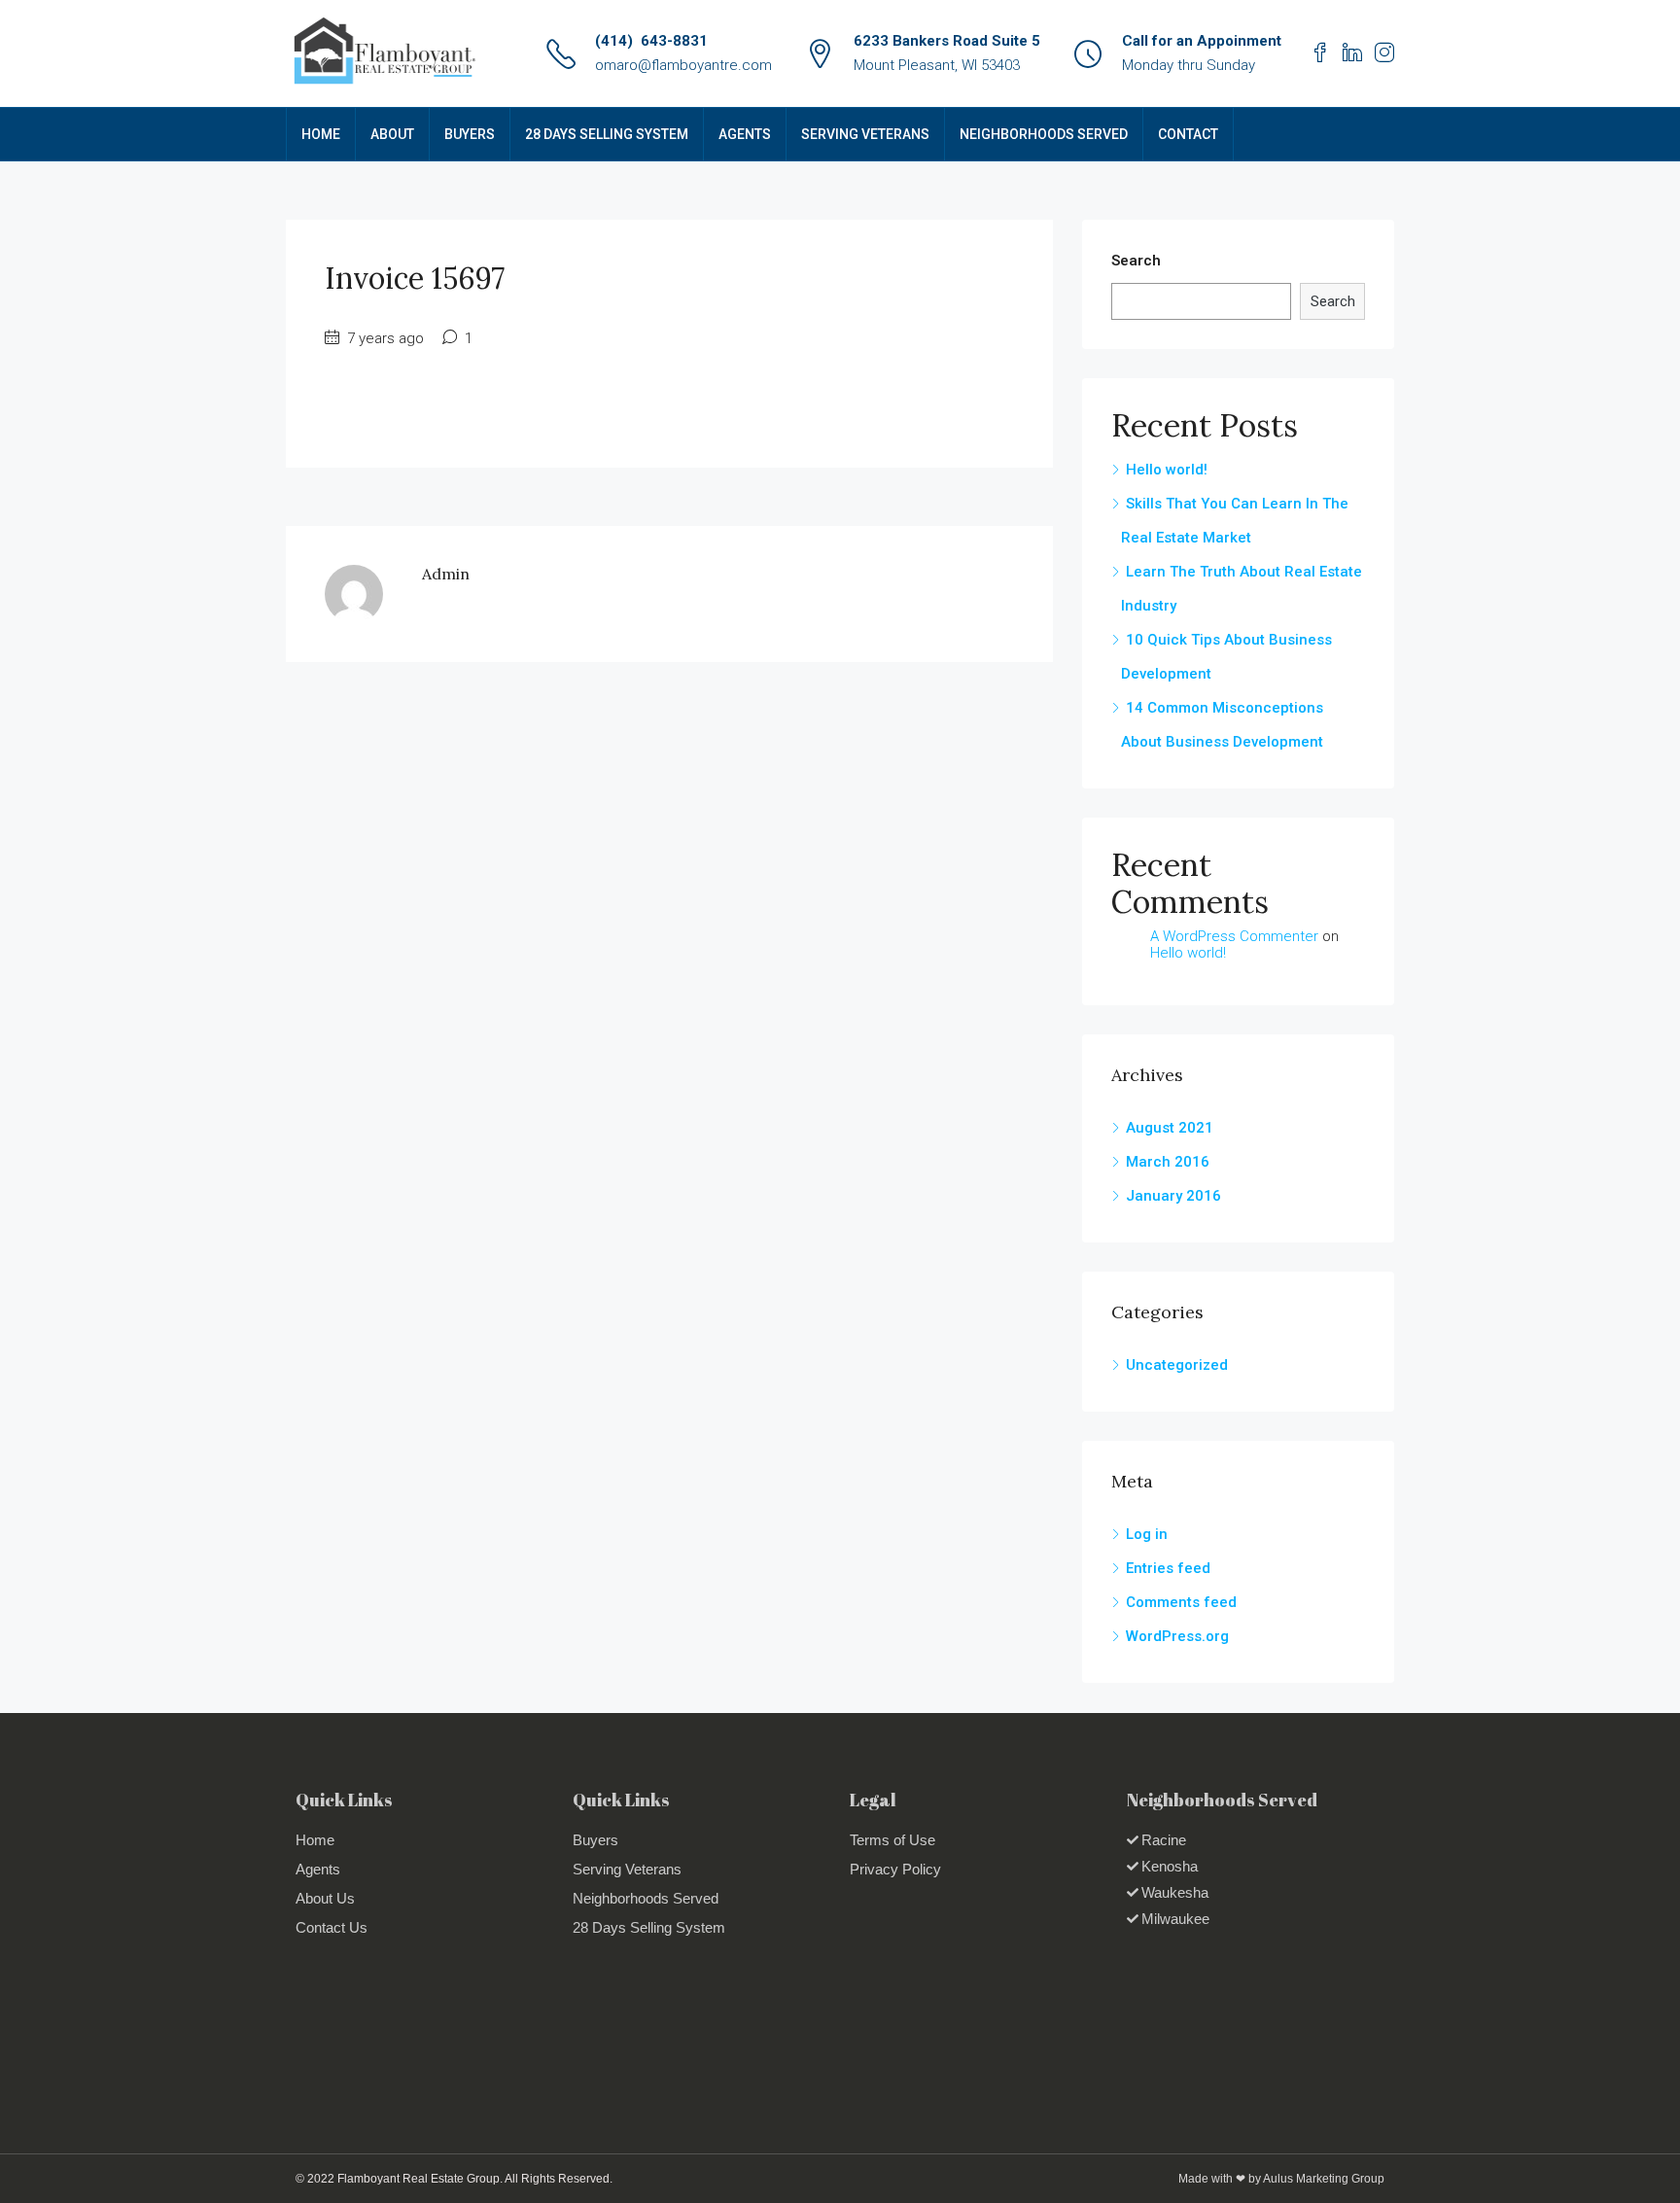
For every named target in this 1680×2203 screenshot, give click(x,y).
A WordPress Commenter (1234, 936)
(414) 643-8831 (651, 41)
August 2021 (1170, 1128)
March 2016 (1168, 1162)
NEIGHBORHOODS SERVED (1044, 134)
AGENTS (745, 134)
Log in (1147, 1534)
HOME (321, 134)
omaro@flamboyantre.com (683, 65)
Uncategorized (1177, 1365)
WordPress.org (1177, 1636)
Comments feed (1181, 1602)
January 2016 (1173, 1196)
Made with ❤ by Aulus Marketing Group (1281, 2179)
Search (1136, 261)
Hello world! (1167, 470)
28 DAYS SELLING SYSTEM (607, 134)
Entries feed (1168, 1568)
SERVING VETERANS (865, 134)
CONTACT (1188, 134)
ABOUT (392, 134)
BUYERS (470, 134)
